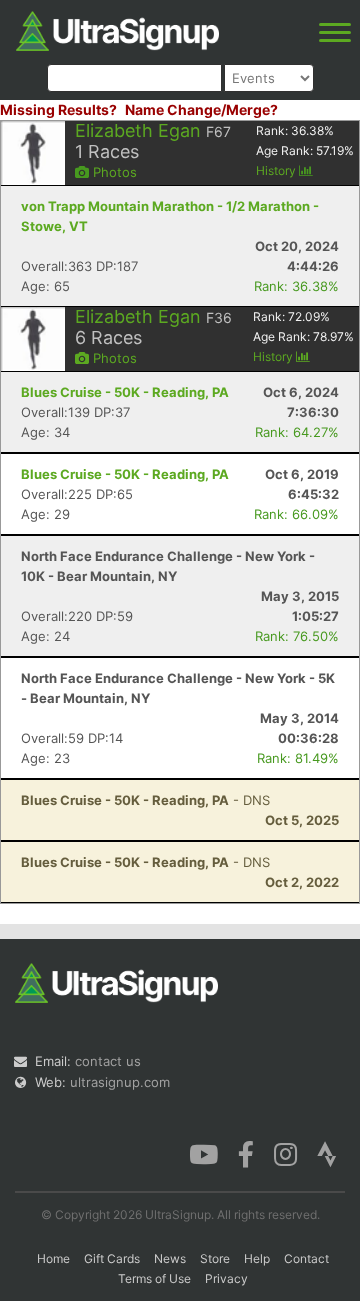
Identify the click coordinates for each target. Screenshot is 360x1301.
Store (215, 1258)
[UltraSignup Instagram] (285, 1153)
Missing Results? (58, 109)
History (277, 170)
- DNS (145, 800)
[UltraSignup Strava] (327, 1153)
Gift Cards (112, 1258)
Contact (306, 1258)
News (170, 1258)
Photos (113, 172)
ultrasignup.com (120, 1082)
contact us (108, 1061)
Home (53, 1258)
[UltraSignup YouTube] (203, 1153)
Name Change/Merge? (201, 109)
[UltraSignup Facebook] (246, 1153)
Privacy (226, 1278)
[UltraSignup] (117, 29)
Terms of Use (154, 1278)
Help (257, 1258)
